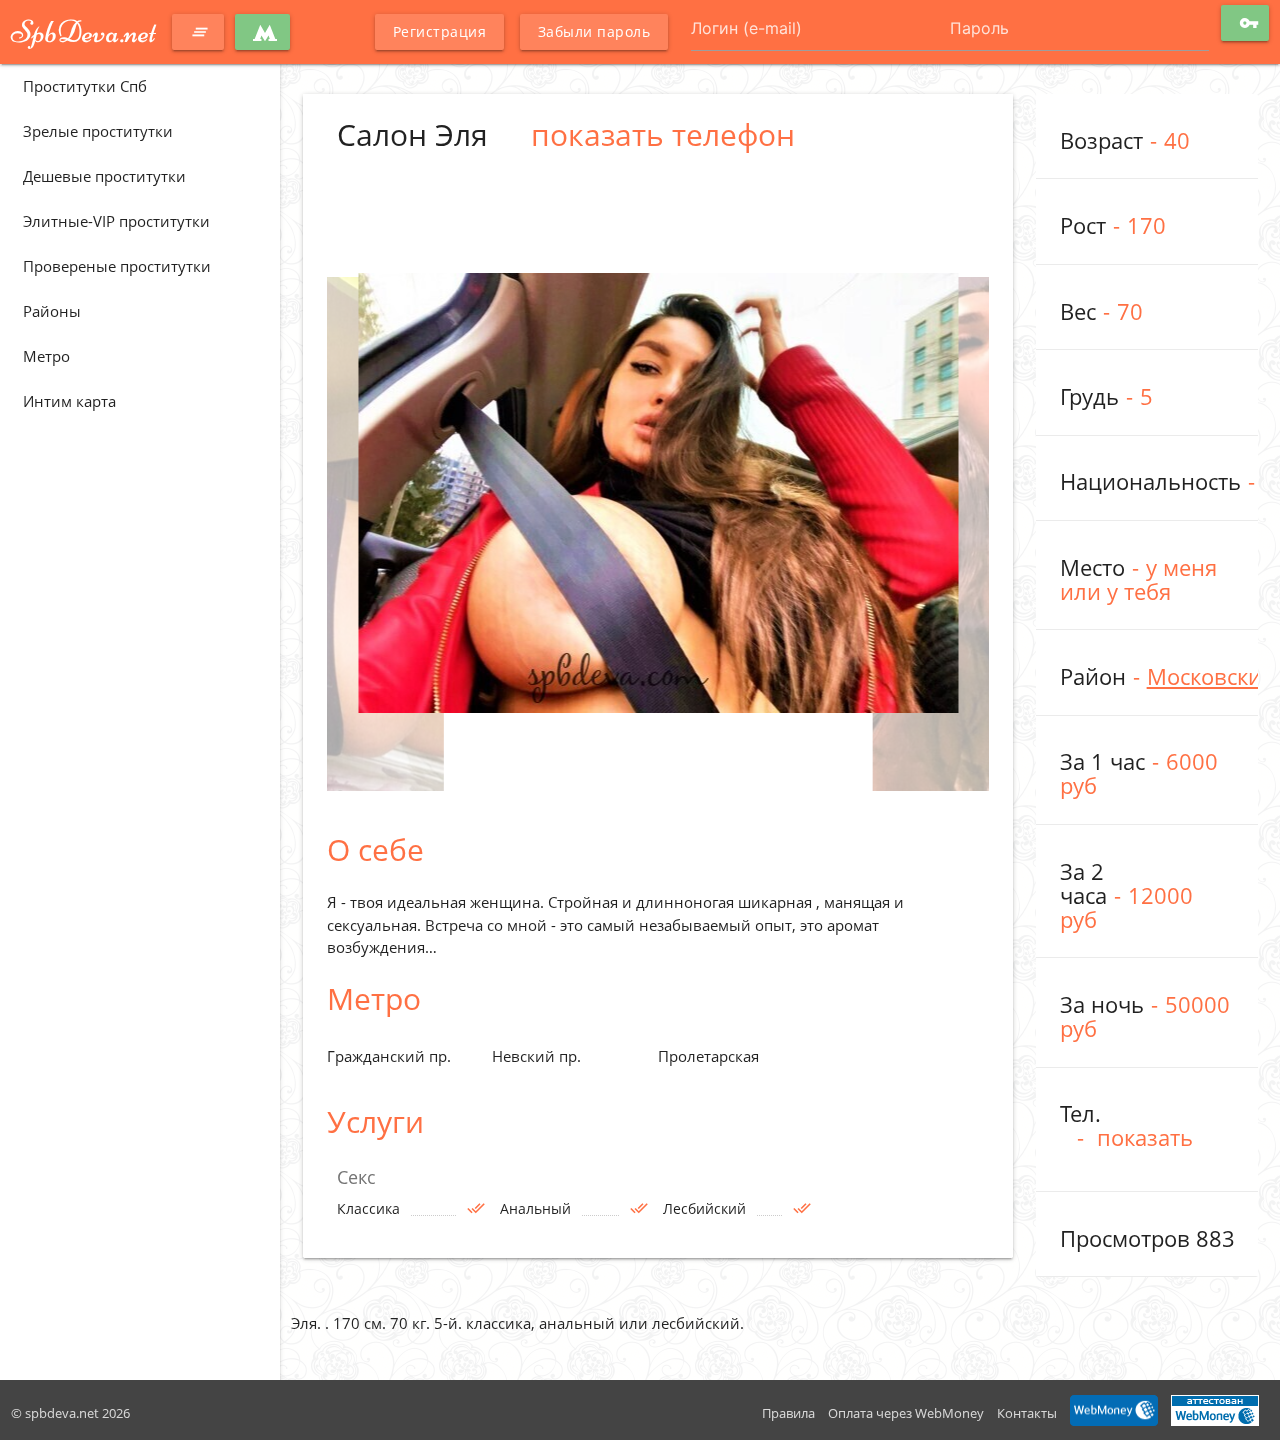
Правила (788, 1413)
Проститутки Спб (85, 86)
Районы (52, 311)
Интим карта (69, 401)
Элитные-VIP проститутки (116, 221)
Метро (46, 356)
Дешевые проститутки (104, 176)
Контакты (1027, 1413)
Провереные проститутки (117, 266)
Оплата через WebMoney (906, 1413)
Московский (1211, 676)
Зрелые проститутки (98, 131)
